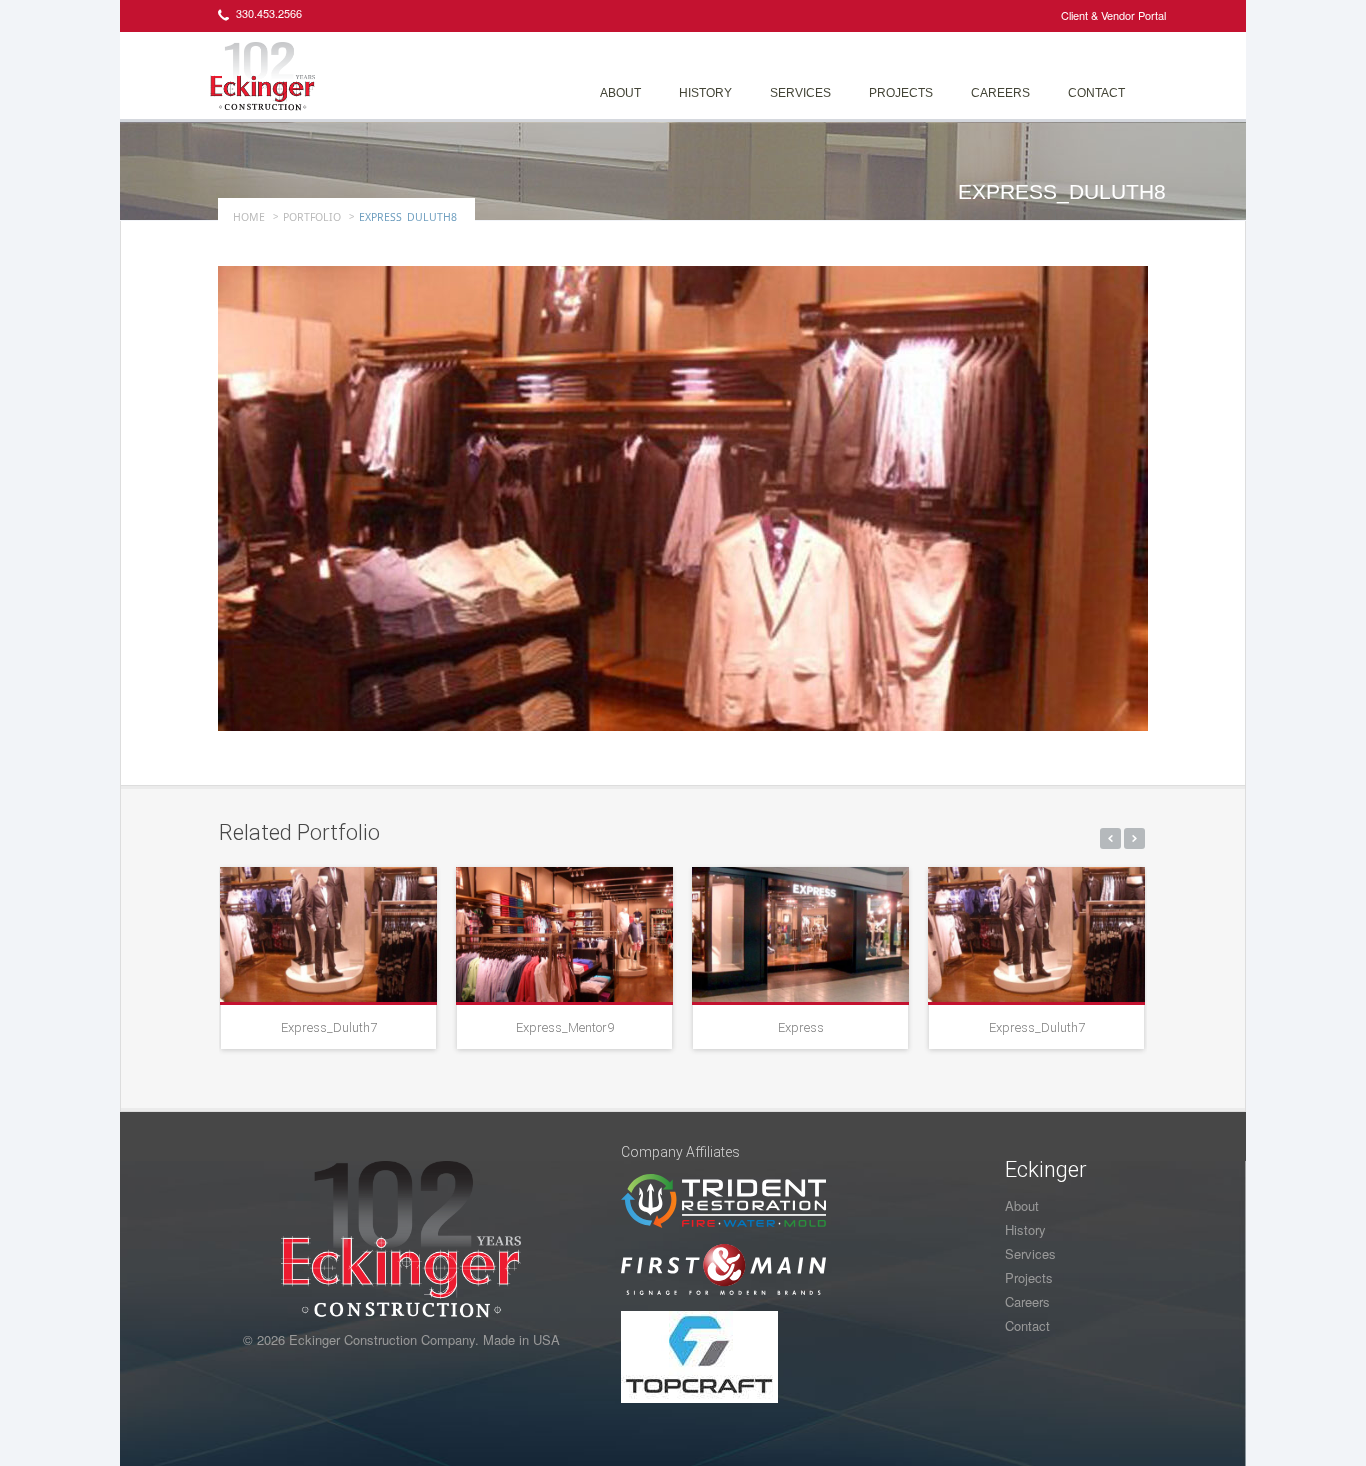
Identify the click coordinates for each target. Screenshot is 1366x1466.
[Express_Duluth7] (328, 934)
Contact (1096, 93)
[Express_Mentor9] (564, 934)
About (620, 93)
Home (249, 217)
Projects (901, 93)
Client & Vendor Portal (1113, 15)
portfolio (312, 217)
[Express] (800, 934)
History (705, 93)
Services (800, 93)
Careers (1000, 93)
